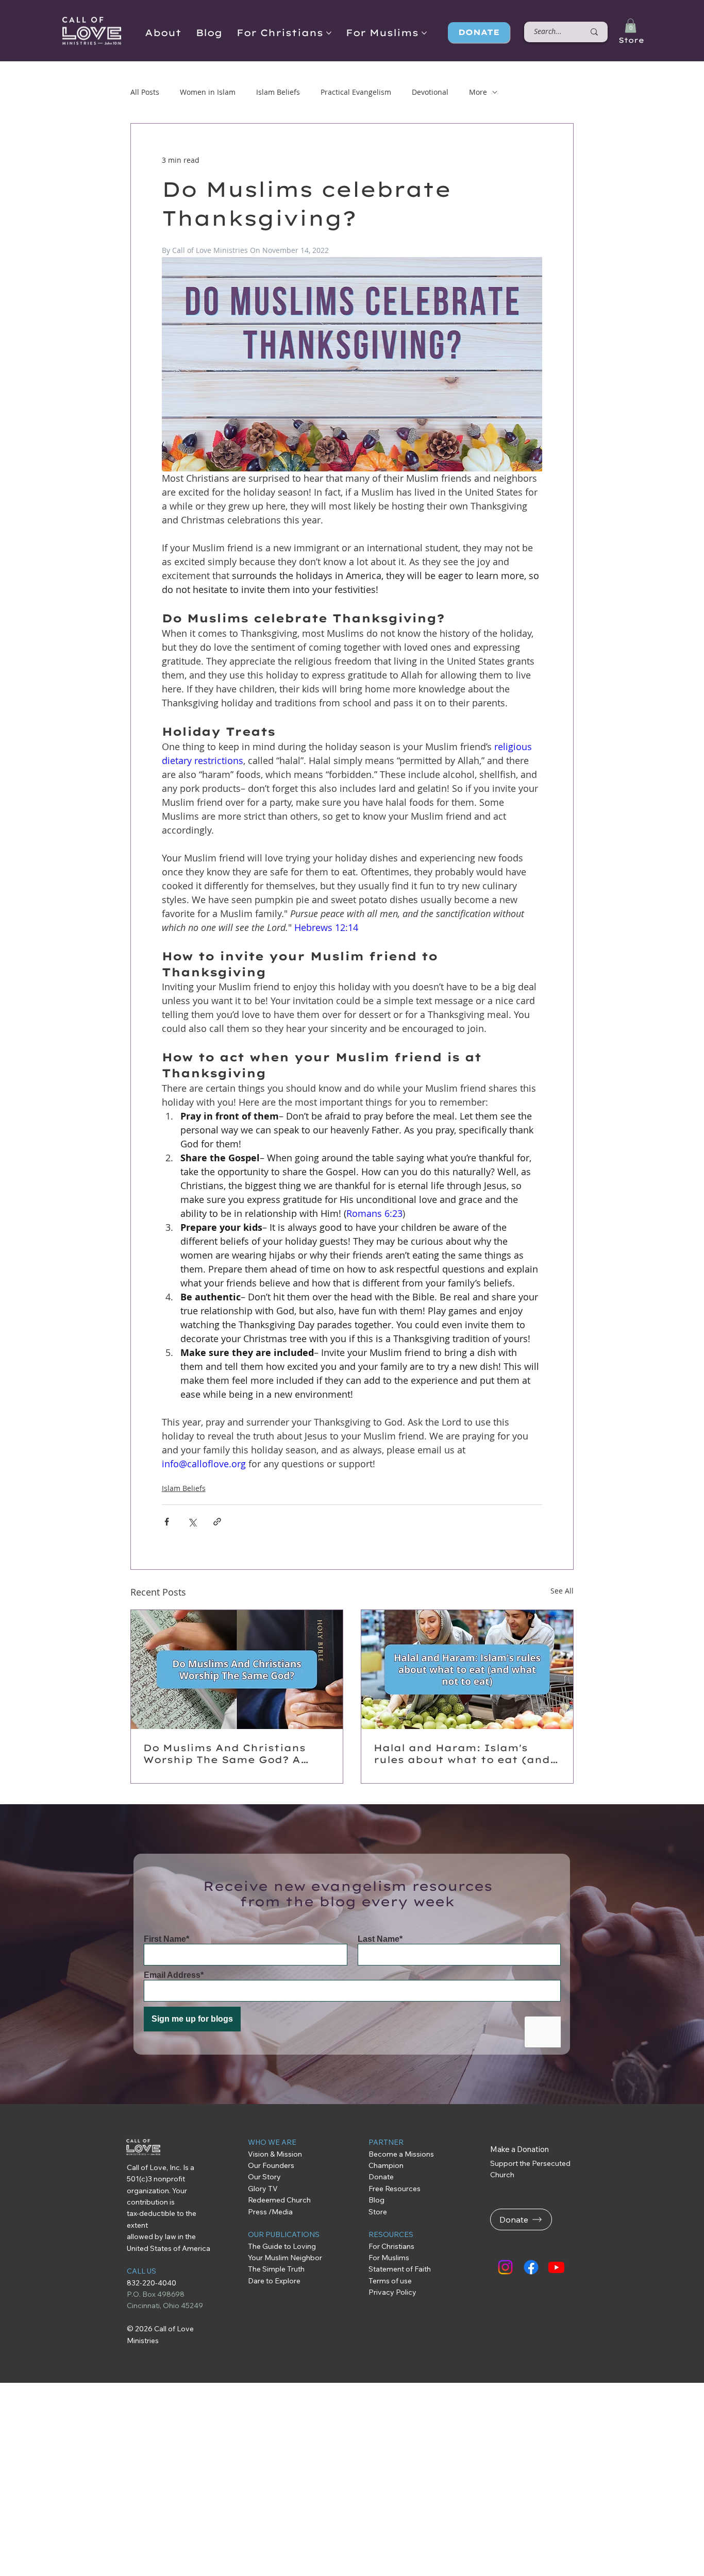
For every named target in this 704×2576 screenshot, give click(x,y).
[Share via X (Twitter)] (192, 1522)
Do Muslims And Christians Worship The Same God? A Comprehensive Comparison (228, 1754)
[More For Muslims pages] (424, 33)
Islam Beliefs (278, 92)
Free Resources (396, 2189)
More (478, 92)
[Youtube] (556, 2267)
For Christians (391, 2246)
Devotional (430, 92)
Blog (376, 2200)
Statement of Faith (400, 2269)
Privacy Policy (392, 2292)
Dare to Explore (274, 2281)
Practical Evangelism (356, 92)
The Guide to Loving (283, 2246)
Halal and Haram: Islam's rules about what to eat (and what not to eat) (462, 1754)
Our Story (264, 2177)
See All (562, 1591)
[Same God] (237, 1670)
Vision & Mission (275, 2154)
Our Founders (271, 2165)
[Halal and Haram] (467, 1670)
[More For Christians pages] (329, 33)
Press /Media (270, 2212)
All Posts (145, 92)
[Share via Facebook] (167, 1522)
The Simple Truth (276, 2269)
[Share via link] (217, 1522)
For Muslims (389, 2258)
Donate (381, 2177)
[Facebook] (531, 2267)
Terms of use (390, 2281)
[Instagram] (505, 2267)
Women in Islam (208, 92)
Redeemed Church (280, 2200)
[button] (631, 26)
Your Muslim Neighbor (285, 2258)
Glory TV (263, 2189)
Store (631, 40)
